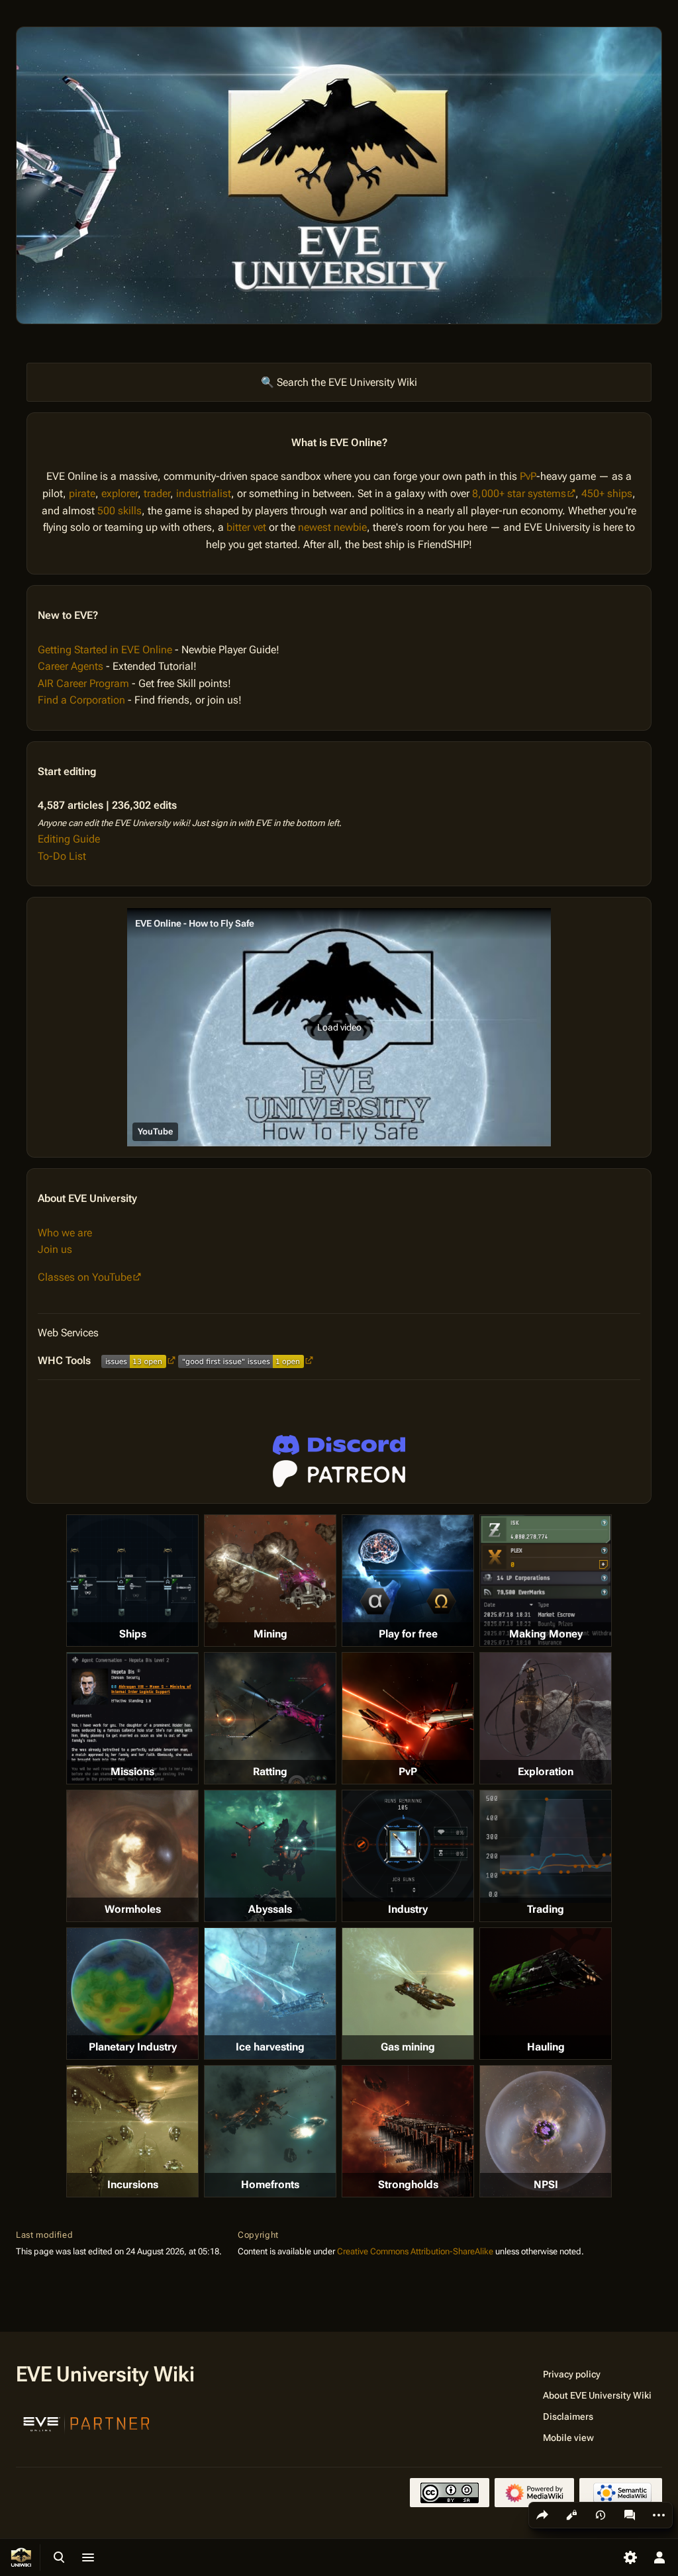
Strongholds (408, 2185)
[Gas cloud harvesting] (408, 1994)
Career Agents (71, 666)
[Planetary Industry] (132, 1994)
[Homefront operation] (270, 2131)
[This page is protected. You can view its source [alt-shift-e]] (571, 2515)
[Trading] (546, 1847)
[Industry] (408, 1846)
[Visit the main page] (21, 2557)
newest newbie (332, 527)
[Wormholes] (132, 1856)
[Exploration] (546, 1718)
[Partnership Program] (87, 2422)
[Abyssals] (270, 1856)
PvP (528, 476)
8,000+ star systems (519, 493)
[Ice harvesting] (270, 1994)
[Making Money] (546, 1581)
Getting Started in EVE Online (105, 650)
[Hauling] (546, 1994)
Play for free (408, 1634)
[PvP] (408, 1718)
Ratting (270, 1771)
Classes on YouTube (85, 1277)
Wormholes (133, 1909)
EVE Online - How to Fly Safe (195, 923)
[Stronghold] (408, 2131)
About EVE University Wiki (597, 2395)
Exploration (546, 1771)
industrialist (204, 493)
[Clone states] (408, 1581)
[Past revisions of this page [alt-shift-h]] (601, 2515)
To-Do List (62, 856)
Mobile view (568, 2438)
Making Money (546, 1634)
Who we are (65, 1233)
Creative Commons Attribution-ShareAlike (415, 2251)
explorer (120, 493)
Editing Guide (69, 839)
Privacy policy (572, 2374)
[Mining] (270, 1581)
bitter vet (246, 527)
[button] (339, 1027)
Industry (408, 1909)
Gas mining (408, 2047)
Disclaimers (568, 2416)
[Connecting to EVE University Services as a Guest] (339, 1445)
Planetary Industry (133, 2047)
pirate (82, 493)
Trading (546, 1909)
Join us (55, 1249)
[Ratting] (270, 1718)
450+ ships (607, 493)
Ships (133, 1634)
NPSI (546, 2185)
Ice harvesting (270, 2047)
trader (157, 493)
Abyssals (270, 1909)
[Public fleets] (546, 2131)
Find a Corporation (81, 700)
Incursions (133, 2185)
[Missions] (132, 1718)
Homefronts (270, 2185)
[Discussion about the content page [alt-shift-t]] (630, 2515)
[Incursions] (132, 2131)
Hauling (546, 2047)
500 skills (120, 511)
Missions (132, 1771)
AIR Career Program (83, 683)
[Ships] (132, 1581)
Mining (270, 1634)
